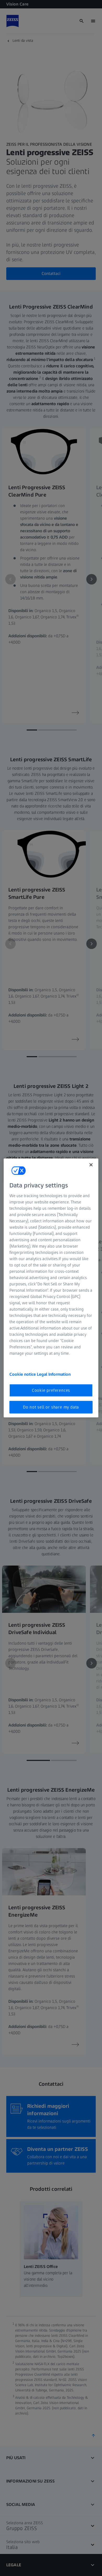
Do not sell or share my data (51, 1407)
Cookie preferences (51, 1390)
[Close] (91, 1165)
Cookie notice (23, 1374)
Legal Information (54, 1374)
